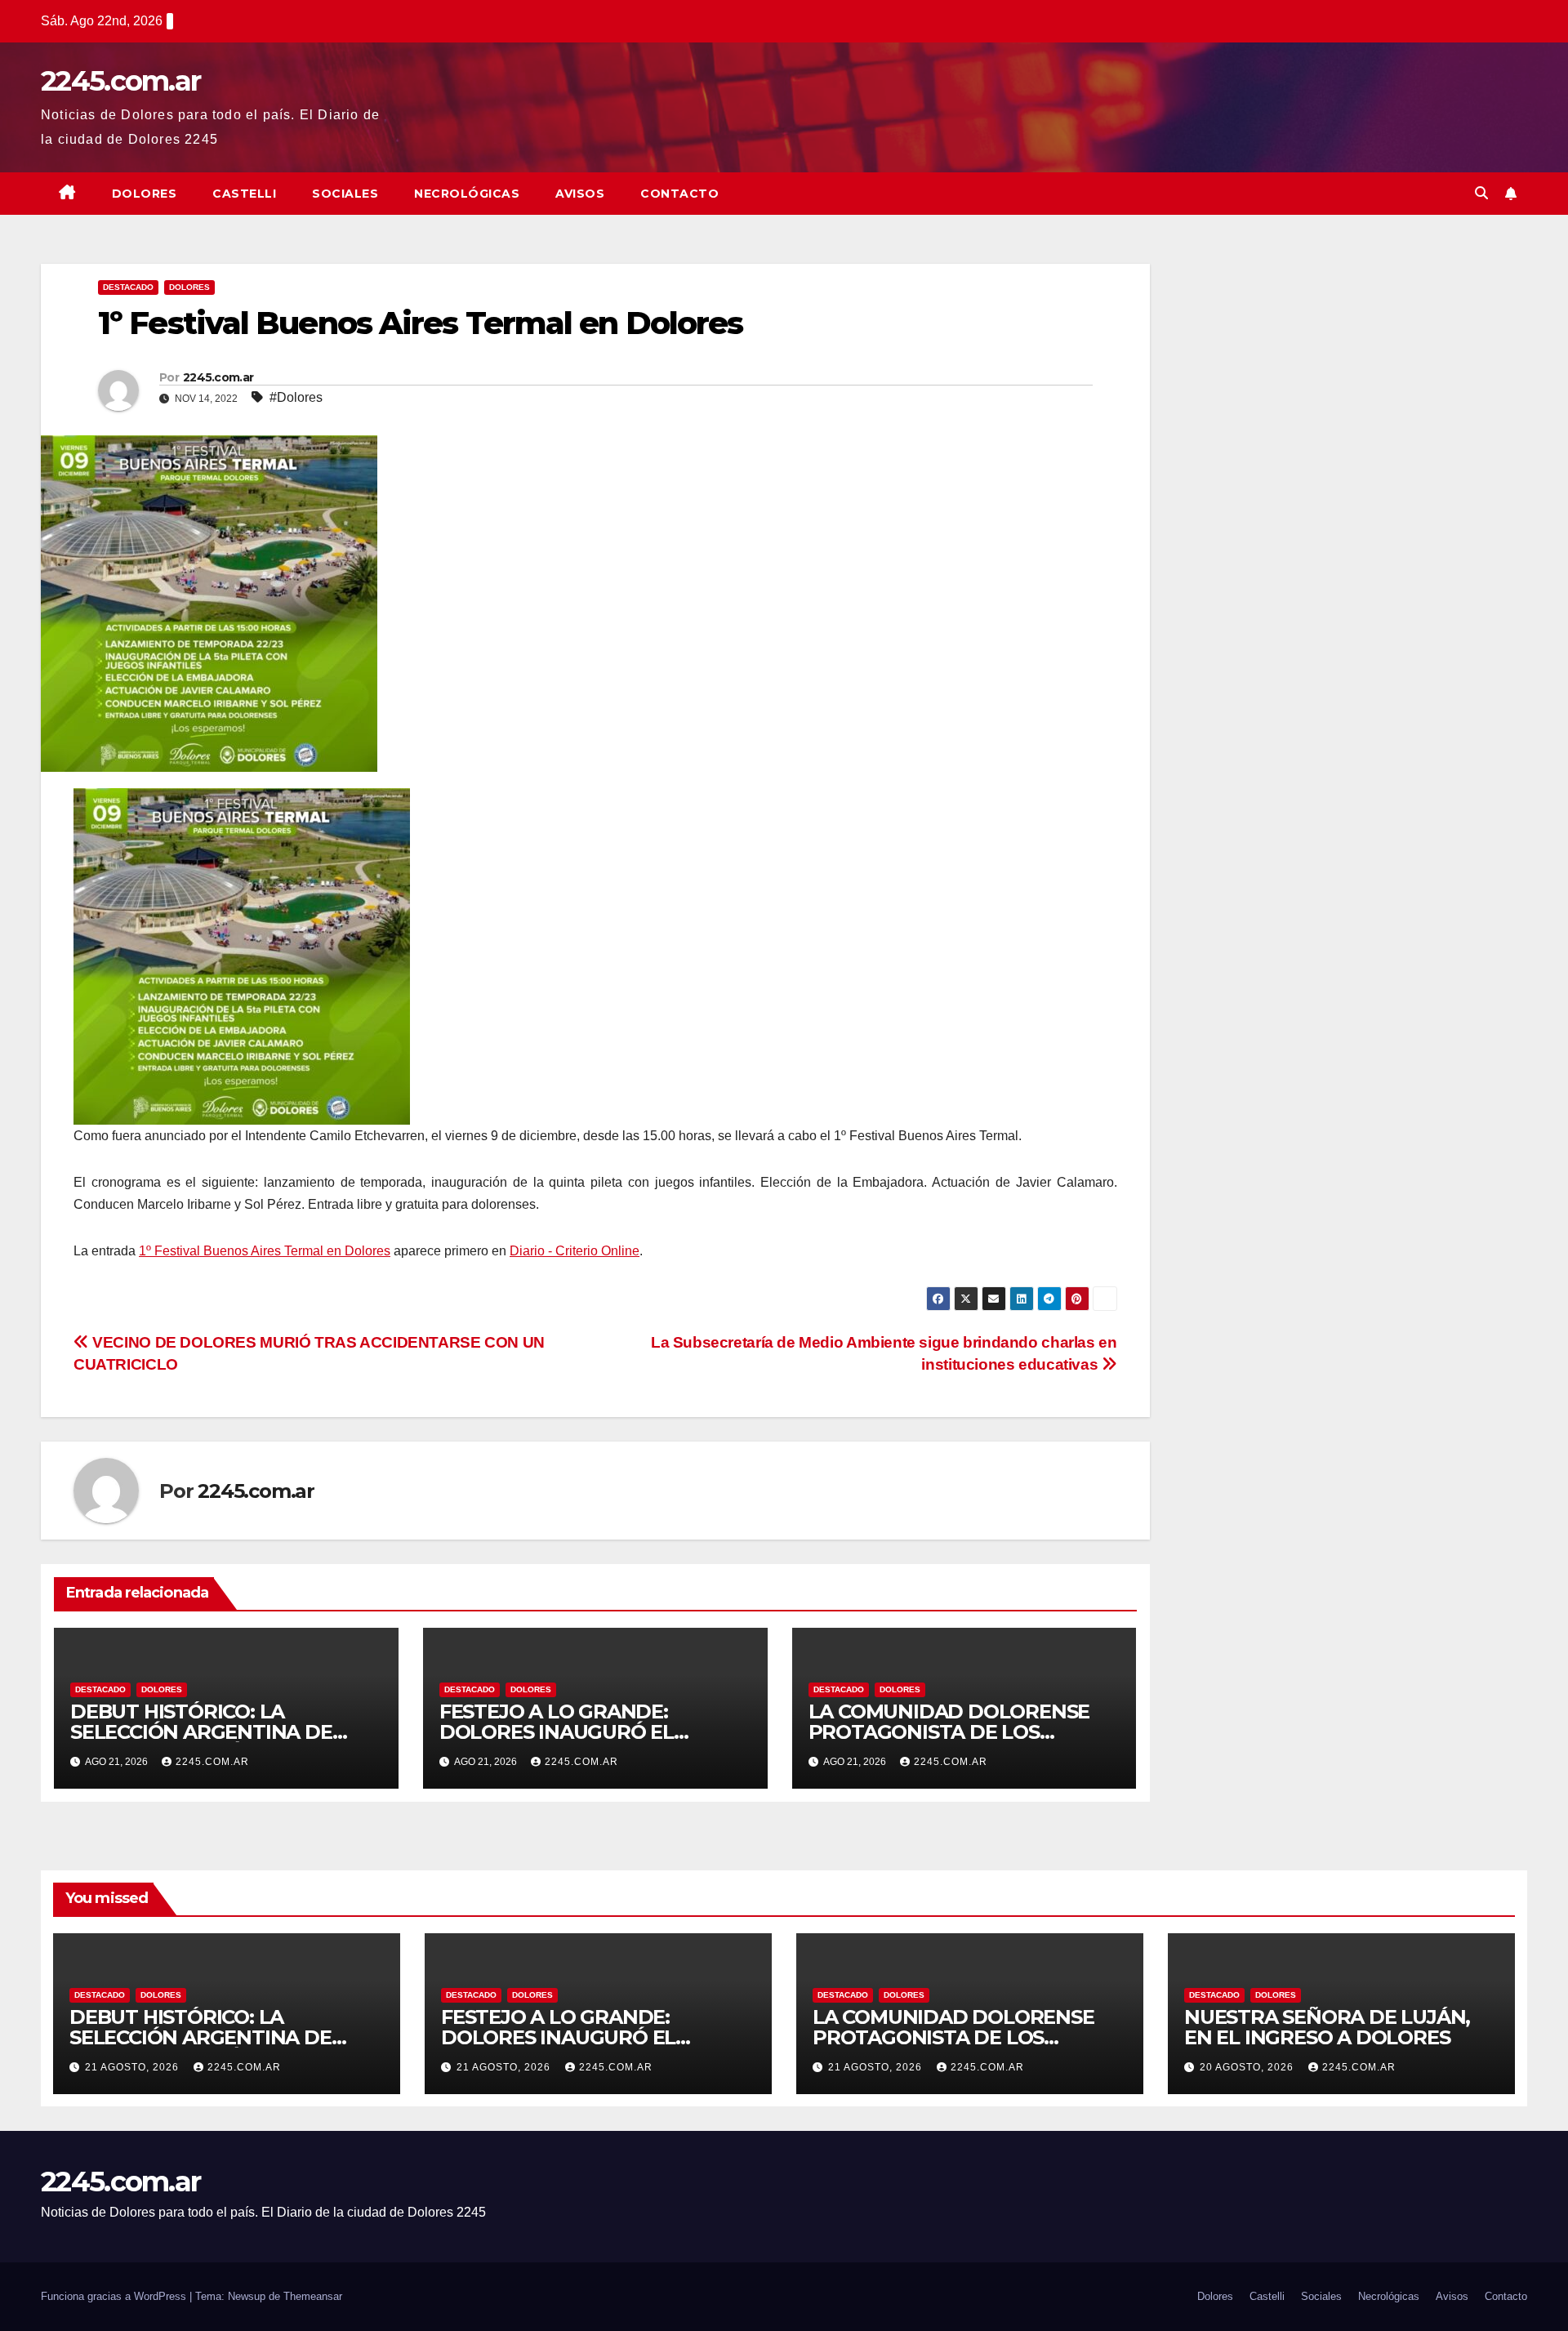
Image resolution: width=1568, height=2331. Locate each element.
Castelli (244, 194)
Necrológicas (467, 194)
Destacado (128, 287)
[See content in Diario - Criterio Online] (242, 956)
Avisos (580, 194)
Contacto (679, 194)
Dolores (145, 194)
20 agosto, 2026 (1248, 2067)
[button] (1481, 193)
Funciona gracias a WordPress (115, 2296)
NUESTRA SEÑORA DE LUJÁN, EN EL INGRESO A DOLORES (1327, 2027)
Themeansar (313, 2296)
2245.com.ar (120, 81)
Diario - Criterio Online (575, 1251)
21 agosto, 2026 (134, 2067)
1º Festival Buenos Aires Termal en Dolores (265, 1251)
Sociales (345, 194)
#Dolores (296, 397)
